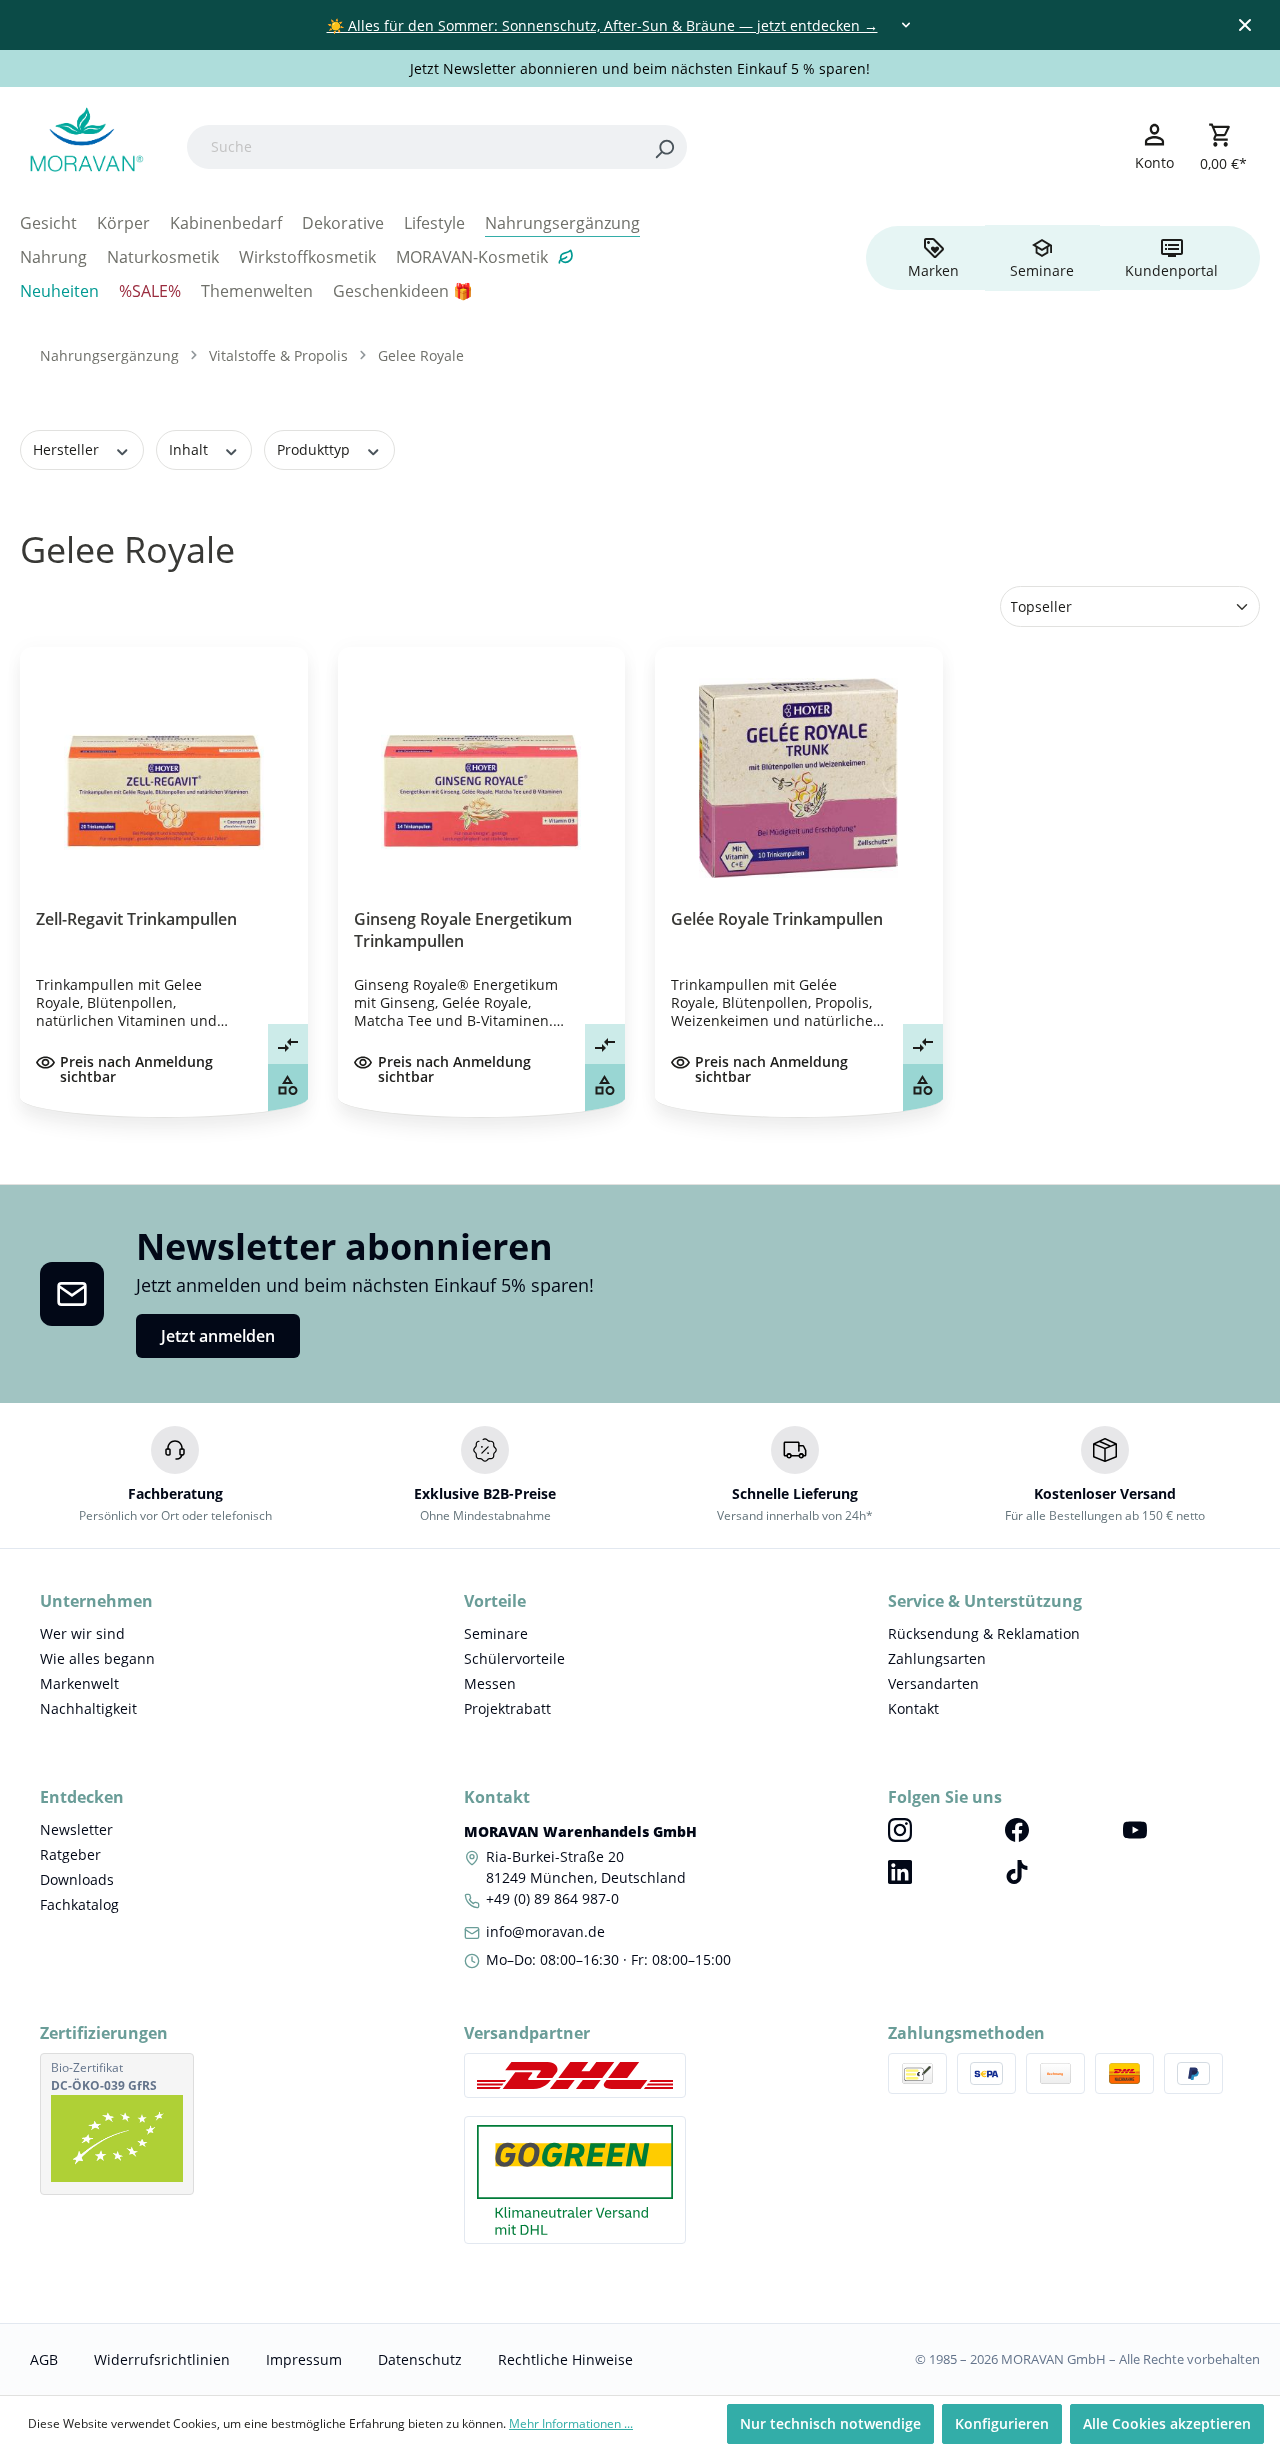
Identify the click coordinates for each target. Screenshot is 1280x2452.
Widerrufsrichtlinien (162, 2359)
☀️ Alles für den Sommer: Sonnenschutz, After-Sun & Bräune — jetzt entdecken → (602, 25)
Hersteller (68, 449)
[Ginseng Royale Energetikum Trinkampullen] (482, 778)
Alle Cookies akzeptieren (1167, 2423)
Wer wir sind (82, 1633)
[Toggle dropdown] (906, 25)
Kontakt (913, 1708)
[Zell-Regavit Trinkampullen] (164, 778)
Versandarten (933, 1683)
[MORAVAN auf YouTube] (1181, 1829)
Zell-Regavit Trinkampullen (136, 919)
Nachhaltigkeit (88, 1708)
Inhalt (190, 449)
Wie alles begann (97, 1658)
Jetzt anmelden (218, 1336)
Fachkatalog (79, 1904)
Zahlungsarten (937, 1658)
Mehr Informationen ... (571, 2423)
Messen (490, 1683)
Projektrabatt (507, 1708)
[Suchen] (664, 147)
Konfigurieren (1002, 2423)
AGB (44, 2359)
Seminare (496, 1633)
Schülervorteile (514, 1658)
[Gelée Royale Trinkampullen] (799, 778)
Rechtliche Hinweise (565, 2359)
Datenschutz (420, 2359)
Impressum (304, 2359)
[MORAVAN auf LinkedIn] (946, 1872)
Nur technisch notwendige (830, 2423)
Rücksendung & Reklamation (984, 1633)
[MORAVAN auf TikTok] (1063, 1872)
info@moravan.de (545, 1931)
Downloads (77, 1879)
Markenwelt (79, 1683)
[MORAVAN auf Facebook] (1063, 1829)
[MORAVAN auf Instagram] (946, 1829)
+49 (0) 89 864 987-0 (552, 1898)
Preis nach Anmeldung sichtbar (136, 1069)
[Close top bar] (1245, 25)
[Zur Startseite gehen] (83, 143)
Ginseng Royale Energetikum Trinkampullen (463, 930)
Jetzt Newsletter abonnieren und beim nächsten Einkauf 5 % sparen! (640, 68)
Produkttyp (315, 449)
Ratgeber (70, 1854)
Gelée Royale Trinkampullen (777, 919)
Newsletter (76, 1829)
